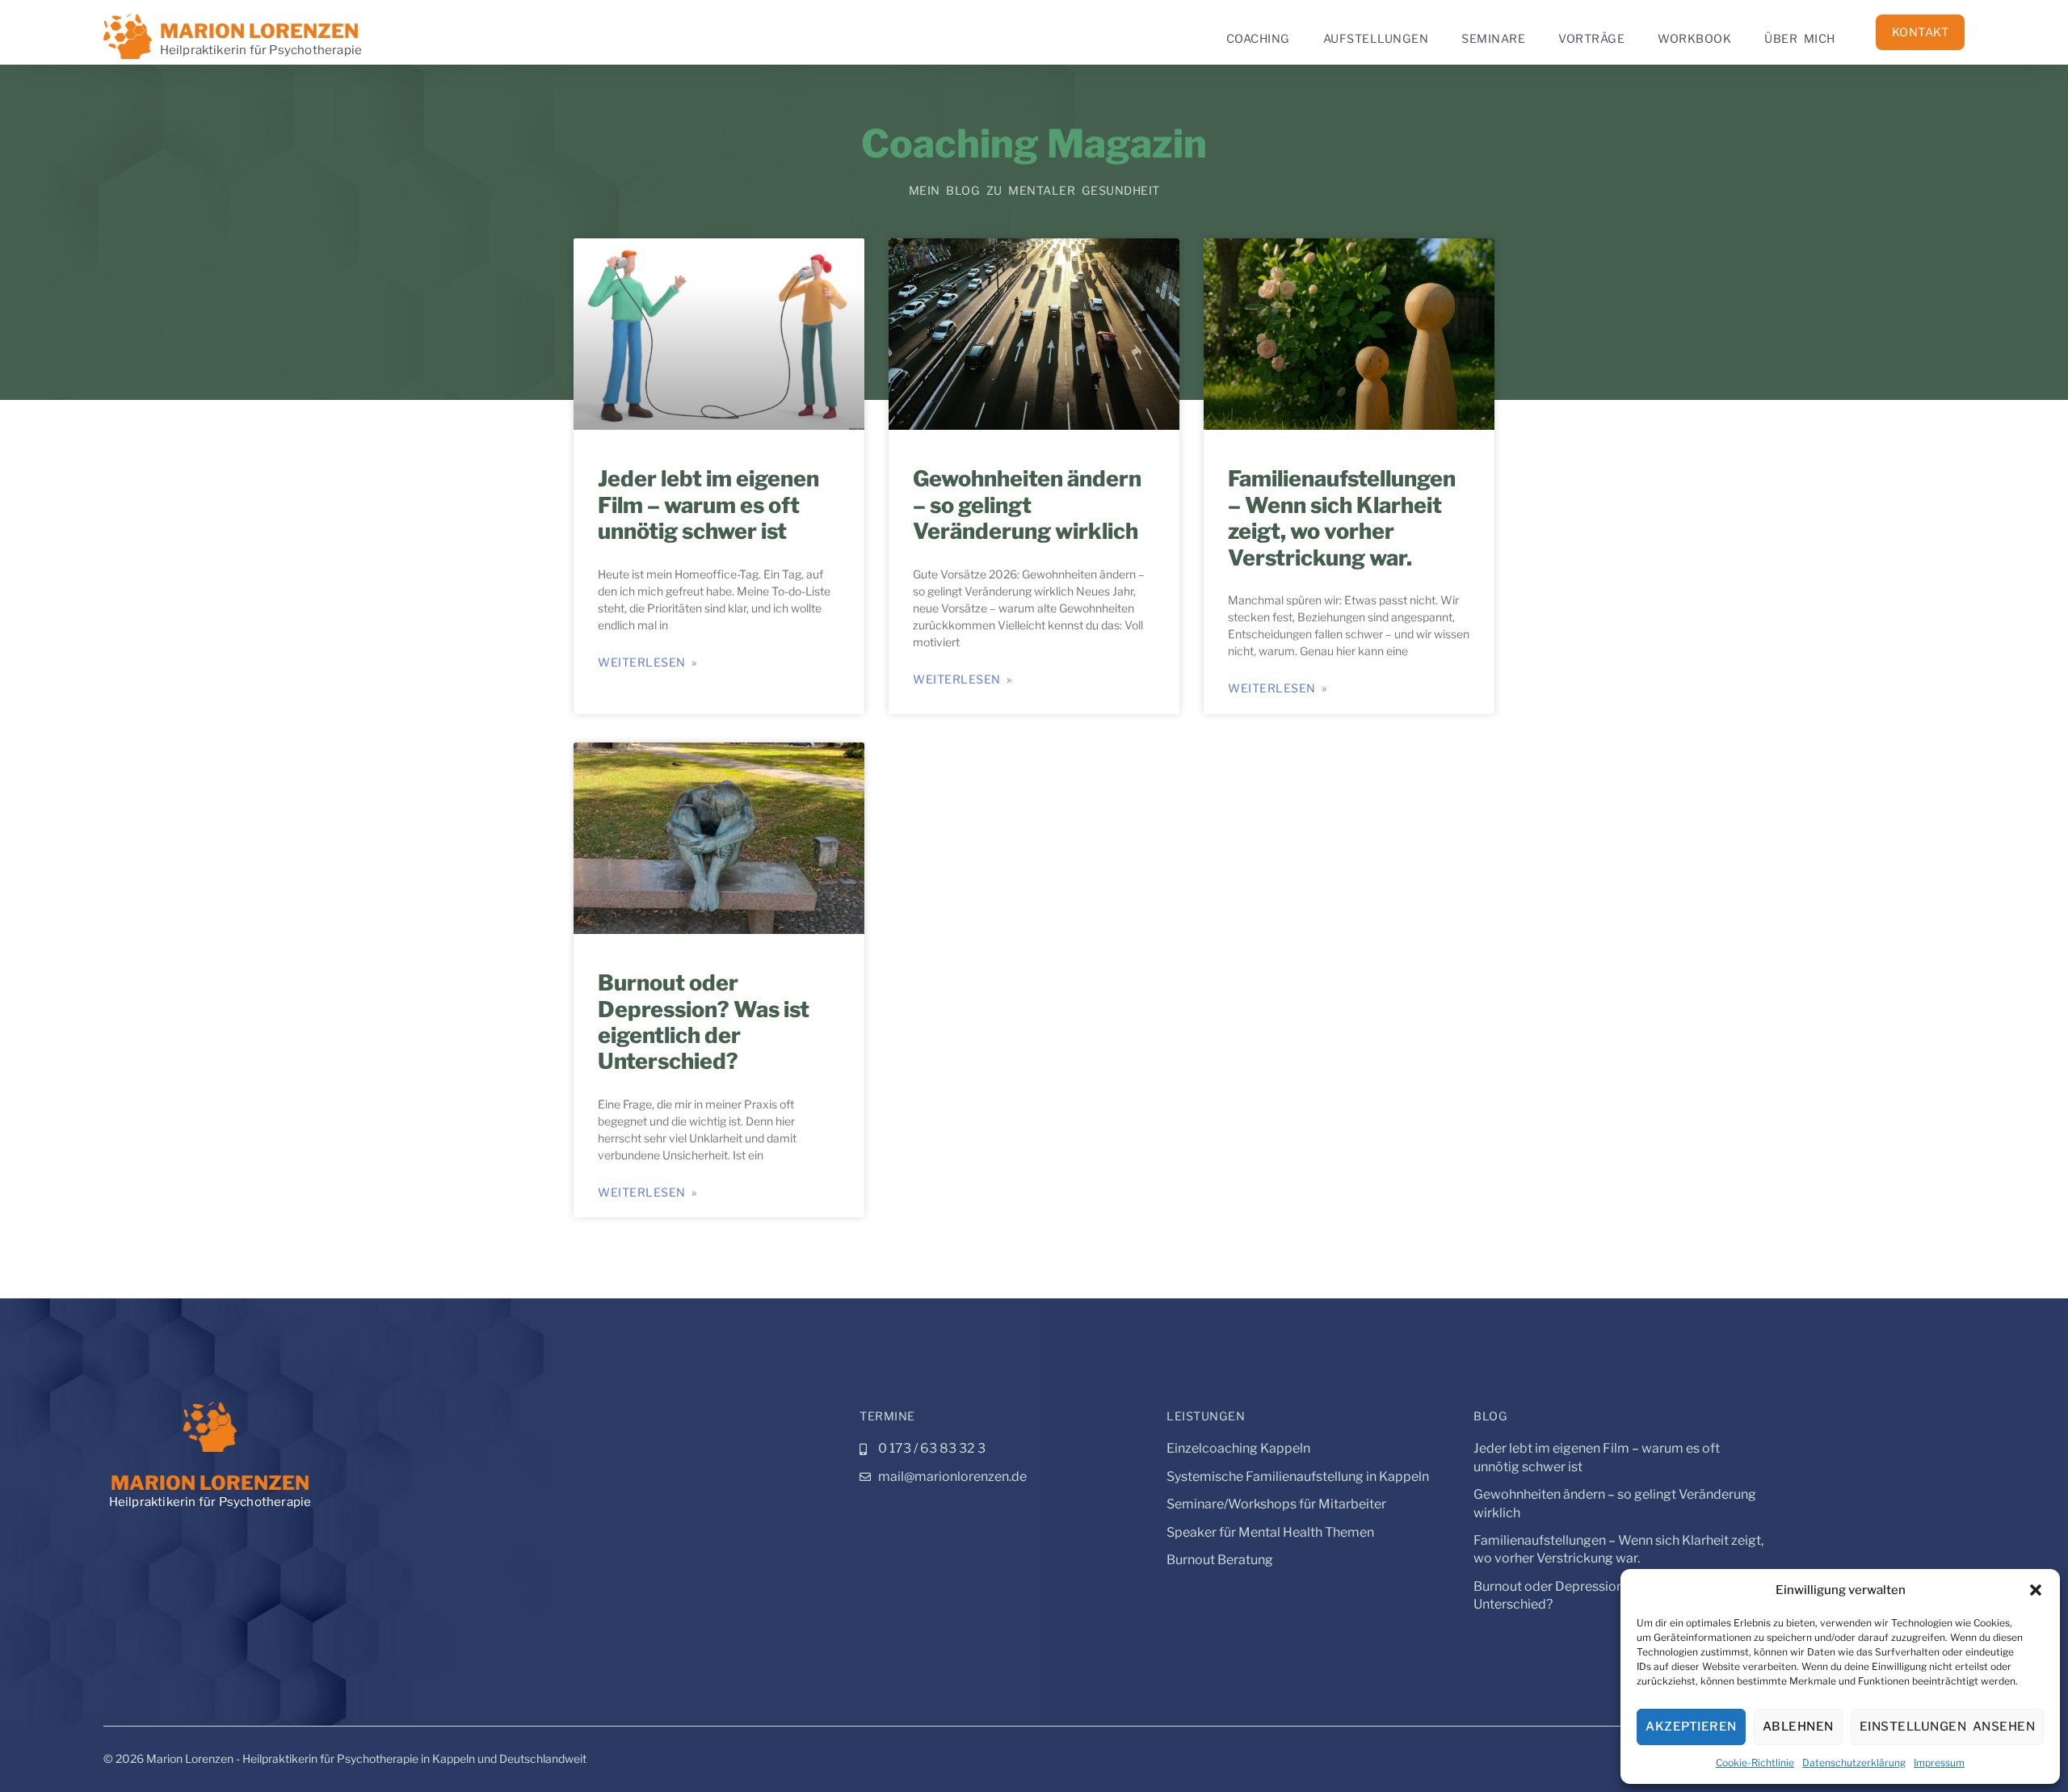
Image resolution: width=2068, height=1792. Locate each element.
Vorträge (1591, 39)
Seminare (1493, 39)
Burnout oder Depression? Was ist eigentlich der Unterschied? (704, 1022)
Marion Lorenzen (259, 31)
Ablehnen (1798, 1727)
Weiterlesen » (647, 663)
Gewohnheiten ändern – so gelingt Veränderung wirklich (1027, 505)
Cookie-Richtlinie (1755, 1763)
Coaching (1258, 39)
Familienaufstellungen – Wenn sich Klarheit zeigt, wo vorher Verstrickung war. (1342, 518)
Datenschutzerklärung (1854, 1763)
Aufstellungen (1376, 39)
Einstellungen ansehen (1948, 1727)
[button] (2036, 1590)
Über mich (1800, 39)
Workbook (1694, 39)
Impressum (1939, 1763)
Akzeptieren (1691, 1727)
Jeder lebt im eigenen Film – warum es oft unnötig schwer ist (708, 505)
